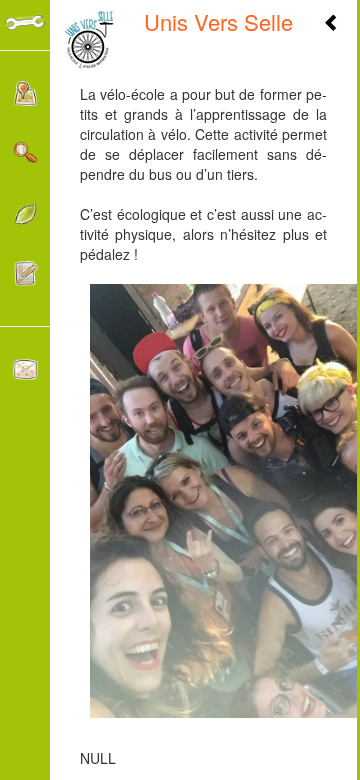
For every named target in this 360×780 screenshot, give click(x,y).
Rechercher (25, 158)
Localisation (25, 98)
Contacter (25, 374)
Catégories (25, 218)
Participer (25, 278)
